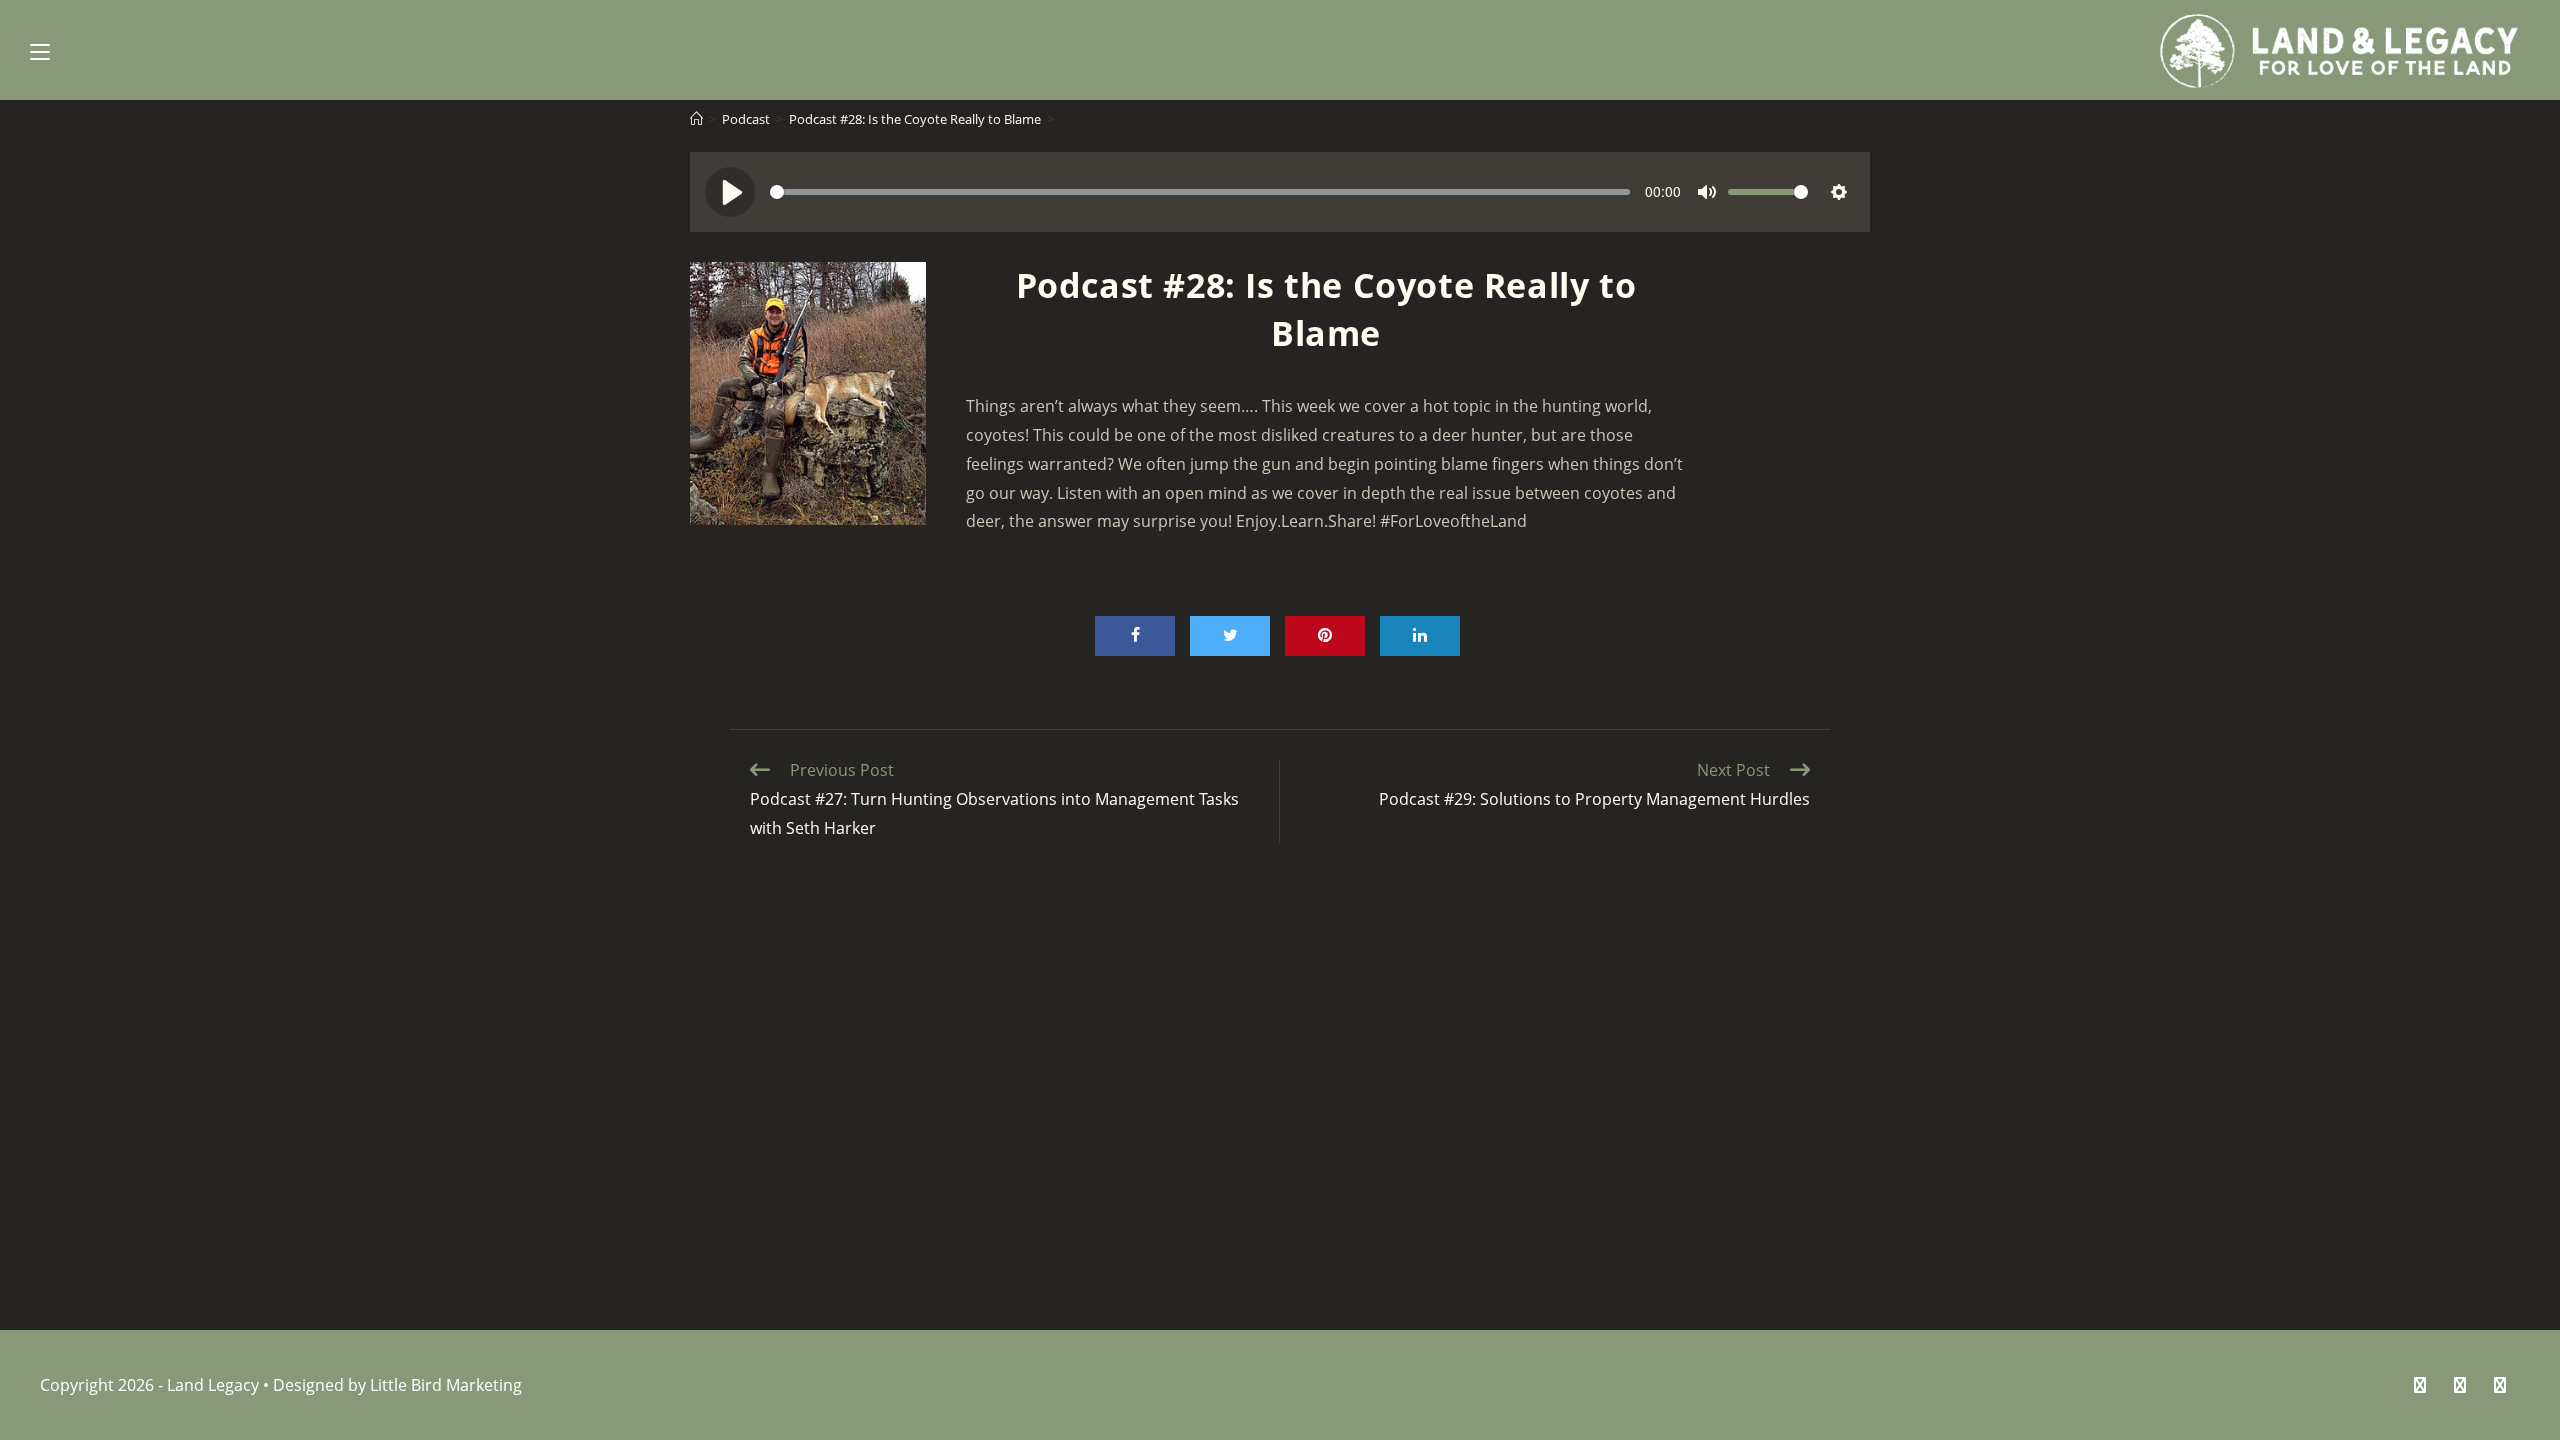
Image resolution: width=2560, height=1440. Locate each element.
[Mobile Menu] (40, 50)
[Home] (696, 119)
